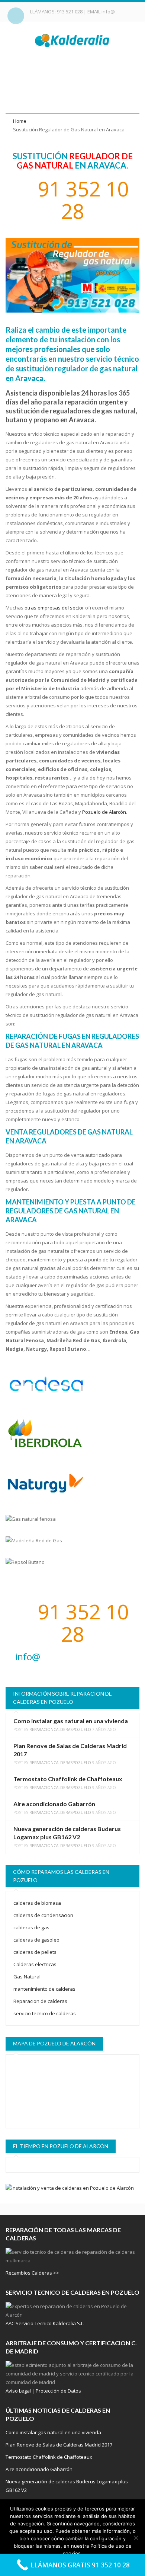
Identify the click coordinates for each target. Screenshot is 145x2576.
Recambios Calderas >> (32, 2273)
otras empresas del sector (54, 608)
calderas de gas (31, 1927)
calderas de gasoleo (36, 1940)
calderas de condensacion (43, 1915)
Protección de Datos (58, 2391)
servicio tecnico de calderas (45, 2013)
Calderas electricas (35, 1964)
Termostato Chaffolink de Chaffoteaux (68, 1779)
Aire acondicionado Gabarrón (54, 1804)
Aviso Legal (18, 2391)
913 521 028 (70, 12)
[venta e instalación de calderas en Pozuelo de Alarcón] (72, 2188)
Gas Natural (27, 1977)
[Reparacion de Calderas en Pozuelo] (73, 40)
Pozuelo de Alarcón (104, 812)
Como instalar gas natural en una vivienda (71, 1721)
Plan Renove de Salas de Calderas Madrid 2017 (59, 2445)
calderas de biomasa (37, 1903)
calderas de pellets (35, 1952)
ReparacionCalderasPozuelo (60, 1729)
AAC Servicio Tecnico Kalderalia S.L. (45, 2323)
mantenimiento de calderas (44, 1989)
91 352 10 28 (80, 200)
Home (20, 121)
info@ (108, 12)
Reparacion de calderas (40, 2001)
